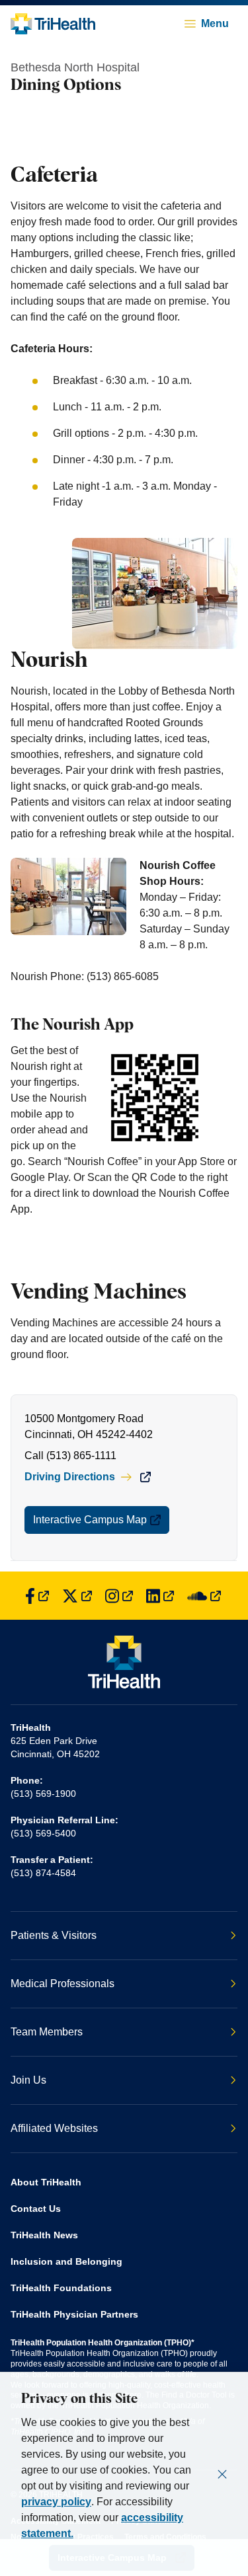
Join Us (28, 2080)
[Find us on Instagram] (119, 1596)
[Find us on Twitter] (77, 1596)
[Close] (222, 2474)
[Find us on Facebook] (37, 1596)
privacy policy (56, 2502)
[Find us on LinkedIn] (160, 1596)
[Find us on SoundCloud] (204, 1596)
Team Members (47, 2032)
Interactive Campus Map (90, 1520)
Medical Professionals (62, 1984)
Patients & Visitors (54, 1935)
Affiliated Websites (54, 2128)
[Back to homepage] (53, 24)
